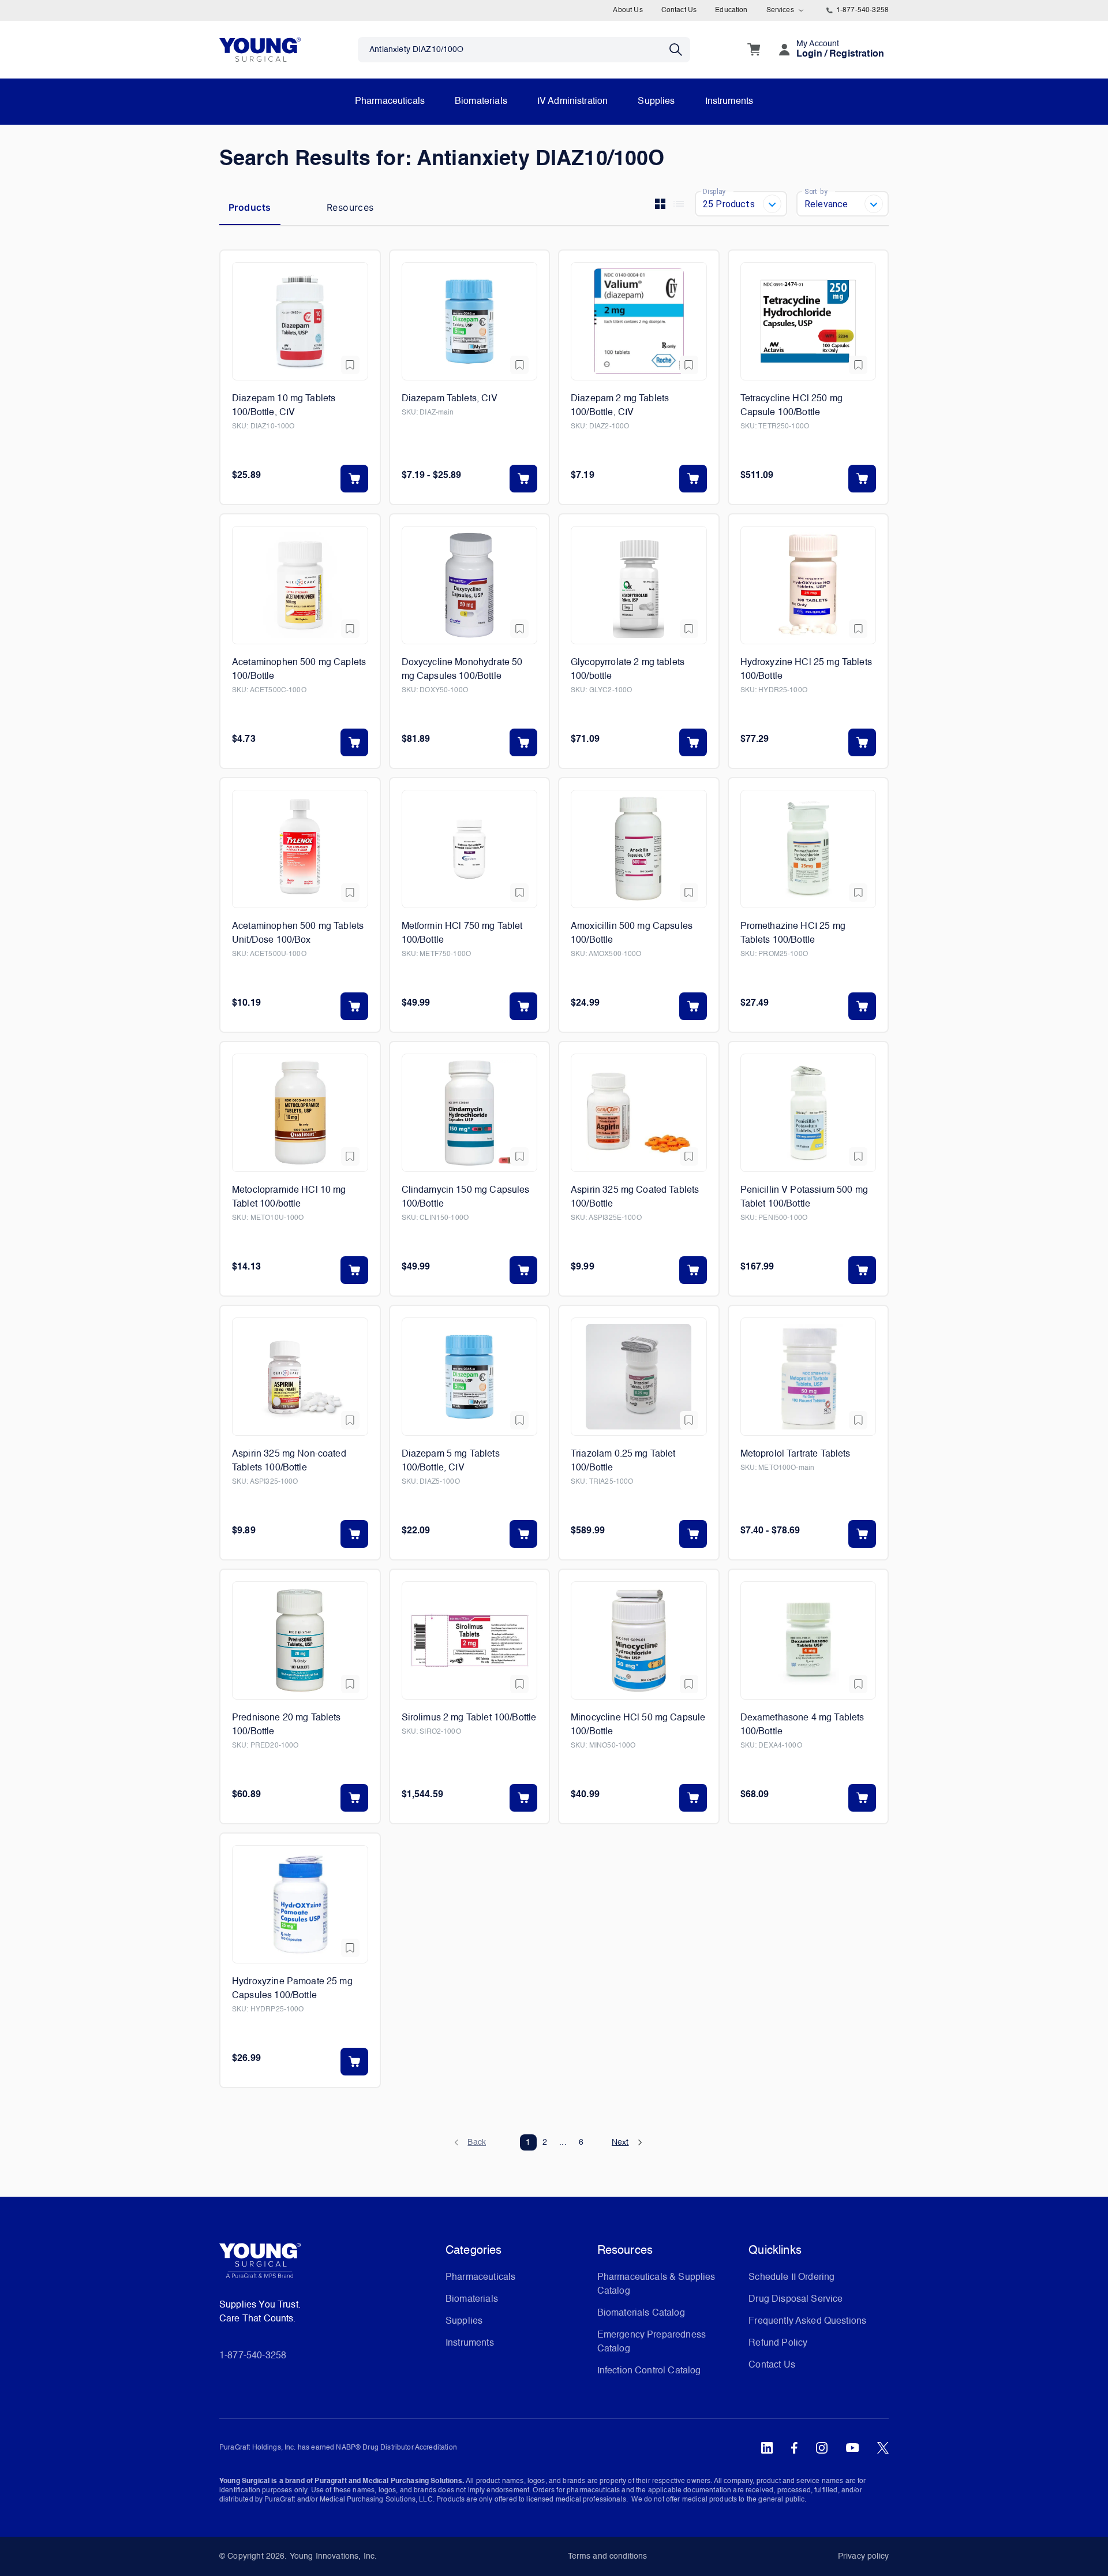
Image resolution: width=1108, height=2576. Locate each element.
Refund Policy (778, 2343)
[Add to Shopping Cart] (354, 479)
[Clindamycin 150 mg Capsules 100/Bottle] (470, 1113)
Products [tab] (250, 207)
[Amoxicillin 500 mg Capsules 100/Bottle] (639, 849)
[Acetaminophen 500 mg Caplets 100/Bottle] (300, 585)
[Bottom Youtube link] (852, 2448)
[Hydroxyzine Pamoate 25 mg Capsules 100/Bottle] (300, 1904)
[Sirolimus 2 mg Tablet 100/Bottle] (470, 1640)
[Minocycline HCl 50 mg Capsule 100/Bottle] (639, 1640)
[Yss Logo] (328, 2265)
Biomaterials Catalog (641, 2313)
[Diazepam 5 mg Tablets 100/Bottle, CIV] (470, 1377)
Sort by (816, 191)
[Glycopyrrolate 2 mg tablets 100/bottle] (639, 585)
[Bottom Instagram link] (822, 2448)
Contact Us (679, 10)
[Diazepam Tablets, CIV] (470, 321)
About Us (628, 10)
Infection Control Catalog (649, 2371)
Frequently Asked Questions (807, 2321)
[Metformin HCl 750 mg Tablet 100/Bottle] (470, 849)
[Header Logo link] (260, 49)
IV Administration (573, 102)
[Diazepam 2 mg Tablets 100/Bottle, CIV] (639, 321)
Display (714, 191)
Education (731, 10)
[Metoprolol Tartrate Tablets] (808, 1377)
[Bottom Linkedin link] (767, 2448)
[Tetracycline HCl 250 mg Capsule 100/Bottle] (808, 321)
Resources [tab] (350, 207)
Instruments (729, 102)
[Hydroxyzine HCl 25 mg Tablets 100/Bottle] (808, 585)
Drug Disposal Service (796, 2299)
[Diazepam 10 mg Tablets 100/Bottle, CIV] (300, 321)
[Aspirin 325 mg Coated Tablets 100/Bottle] (639, 1113)
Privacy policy (863, 2556)
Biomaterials (481, 102)
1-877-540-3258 (862, 10)
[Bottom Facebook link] (794, 2448)
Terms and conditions (608, 2556)
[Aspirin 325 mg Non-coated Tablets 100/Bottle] (300, 1377)
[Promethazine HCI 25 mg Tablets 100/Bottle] (808, 849)
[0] (754, 50)
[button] (476, 2142)
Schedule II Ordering (791, 2278)
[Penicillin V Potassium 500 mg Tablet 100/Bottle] (808, 1113)
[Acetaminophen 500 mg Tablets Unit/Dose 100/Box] (300, 849)
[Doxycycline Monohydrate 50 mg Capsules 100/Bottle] (470, 585)
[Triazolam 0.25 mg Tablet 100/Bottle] (639, 1377)
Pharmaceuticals (390, 102)
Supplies (656, 102)
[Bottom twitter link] (883, 2448)
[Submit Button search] (680, 50)
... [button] (563, 2142)
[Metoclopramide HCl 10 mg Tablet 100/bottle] (300, 1113)
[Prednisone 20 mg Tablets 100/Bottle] (300, 1640)
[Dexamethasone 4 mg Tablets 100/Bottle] (808, 1640)
